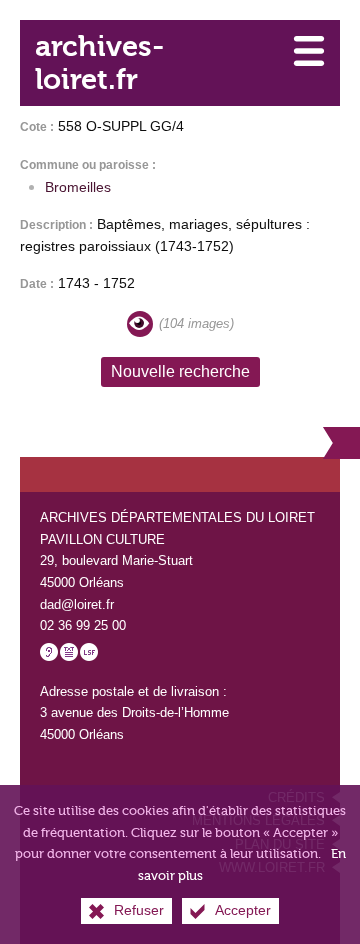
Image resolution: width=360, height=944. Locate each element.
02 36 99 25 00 (83, 625)
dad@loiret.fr (77, 604)
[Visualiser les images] (140, 324)
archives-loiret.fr (99, 63)
